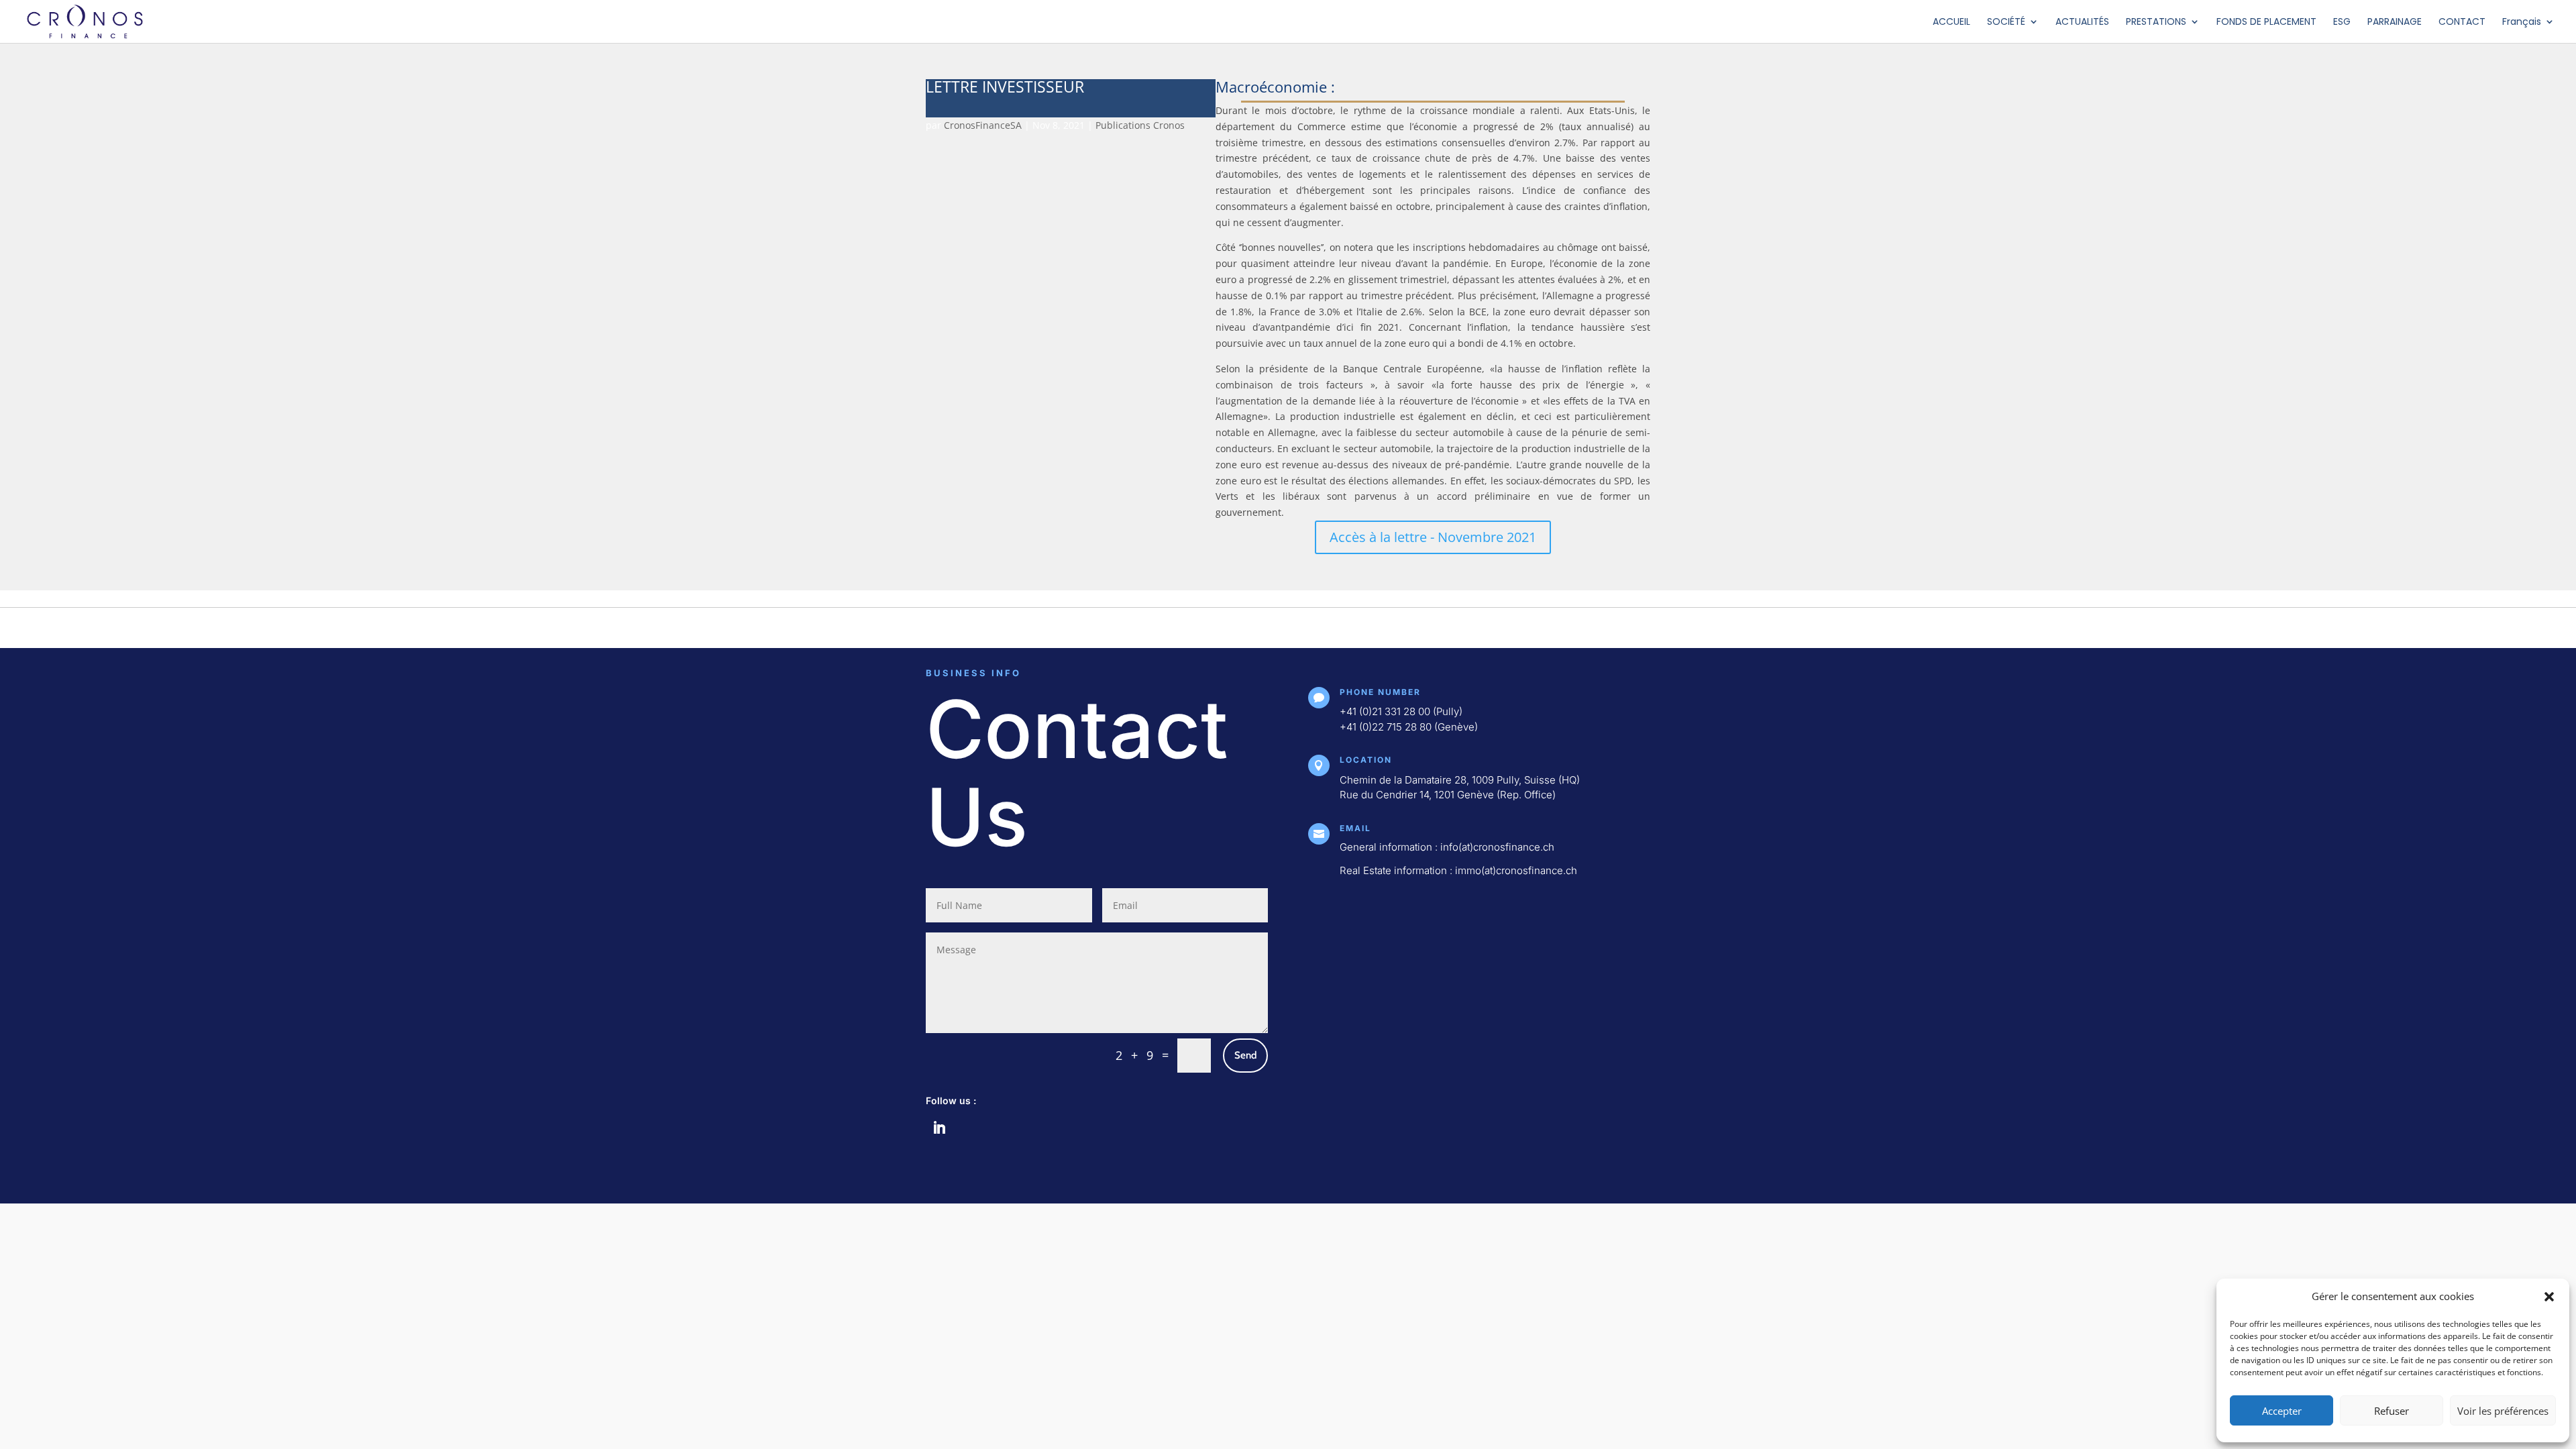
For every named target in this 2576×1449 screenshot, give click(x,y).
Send (1245, 1055)
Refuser (2392, 1411)
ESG (2342, 22)
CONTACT (2462, 22)
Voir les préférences (2503, 1411)
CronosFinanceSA (983, 125)
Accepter (2282, 1411)
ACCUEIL (1951, 22)
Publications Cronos (1140, 125)
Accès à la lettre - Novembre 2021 (1433, 537)
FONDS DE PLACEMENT (2266, 22)
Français (2522, 22)
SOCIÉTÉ (2006, 22)
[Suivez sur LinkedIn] (939, 1128)
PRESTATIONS (2156, 22)
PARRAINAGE (2395, 22)
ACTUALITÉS (2082, 22)
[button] (2549, 1297)
